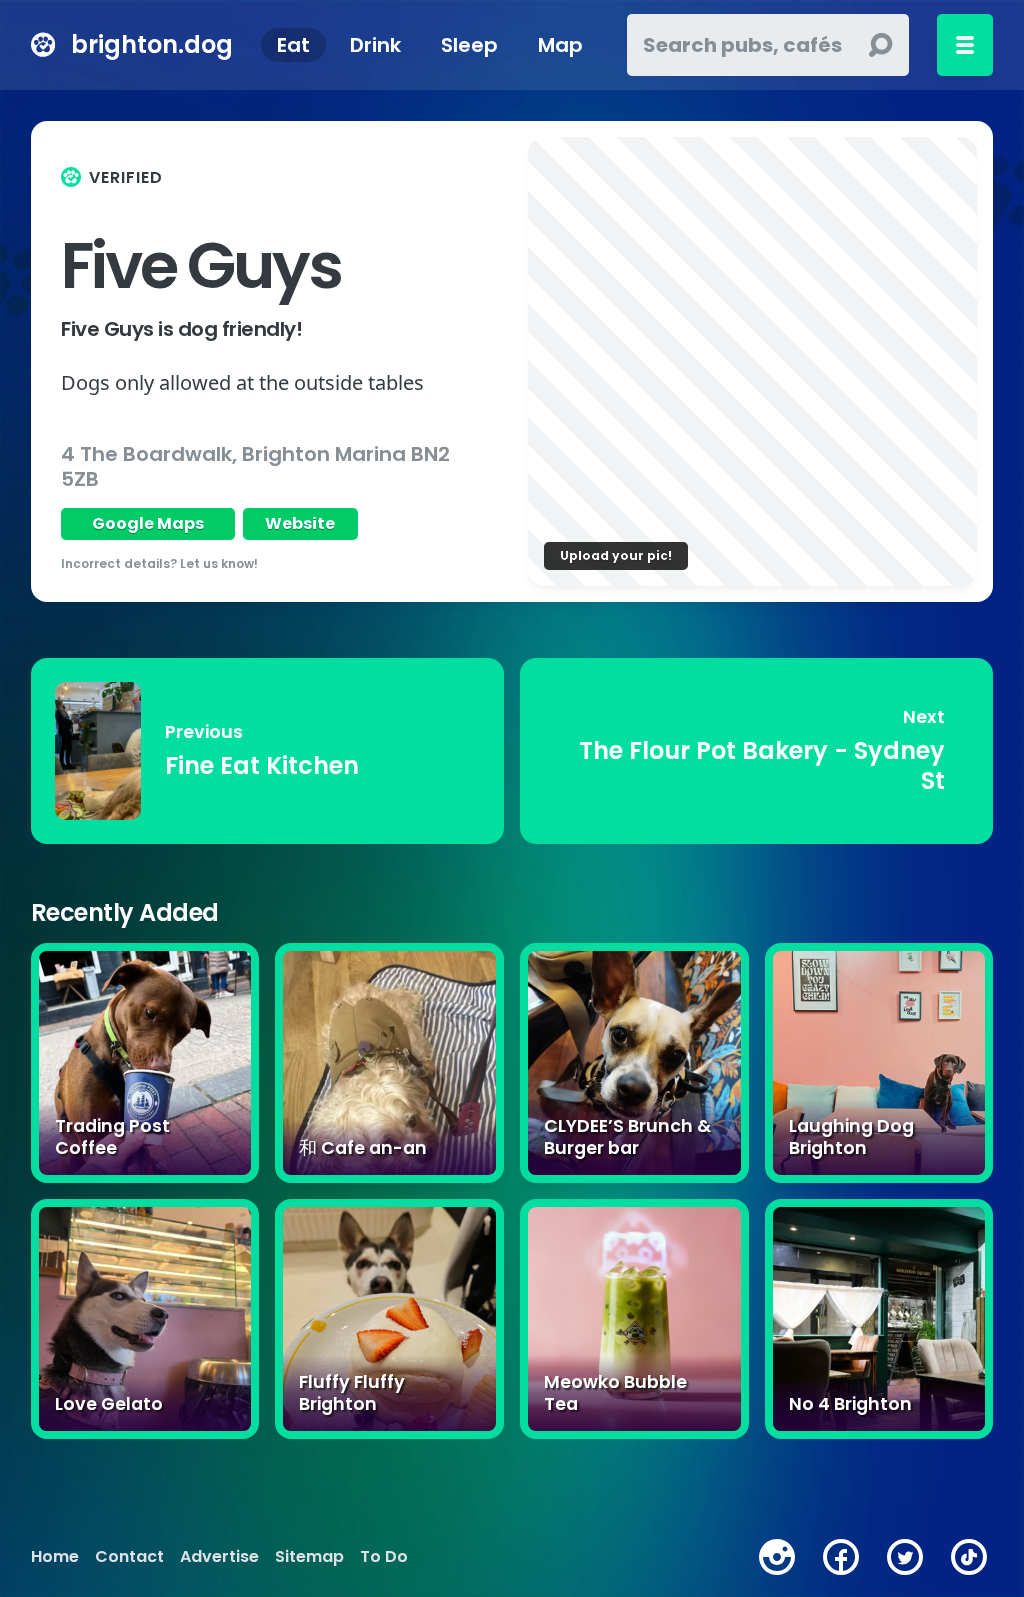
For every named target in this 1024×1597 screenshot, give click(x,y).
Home (55, 1557)
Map (560, 45)
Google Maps (148, 523)
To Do (384, 1557)
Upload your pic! (616, 555)
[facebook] (841, 1557)
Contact (129, 1557)
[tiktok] (969, 1557)
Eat (293, 45)
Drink (375, 45)
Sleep (469, 45)
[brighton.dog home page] (43, 45)
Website (300, 523)
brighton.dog (152, 44)
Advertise (219, 1557)
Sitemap (309, 1557)
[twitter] (905, 1557)
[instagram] (777, 1557)
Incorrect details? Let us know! (159, 563)
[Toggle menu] (965, 45)
